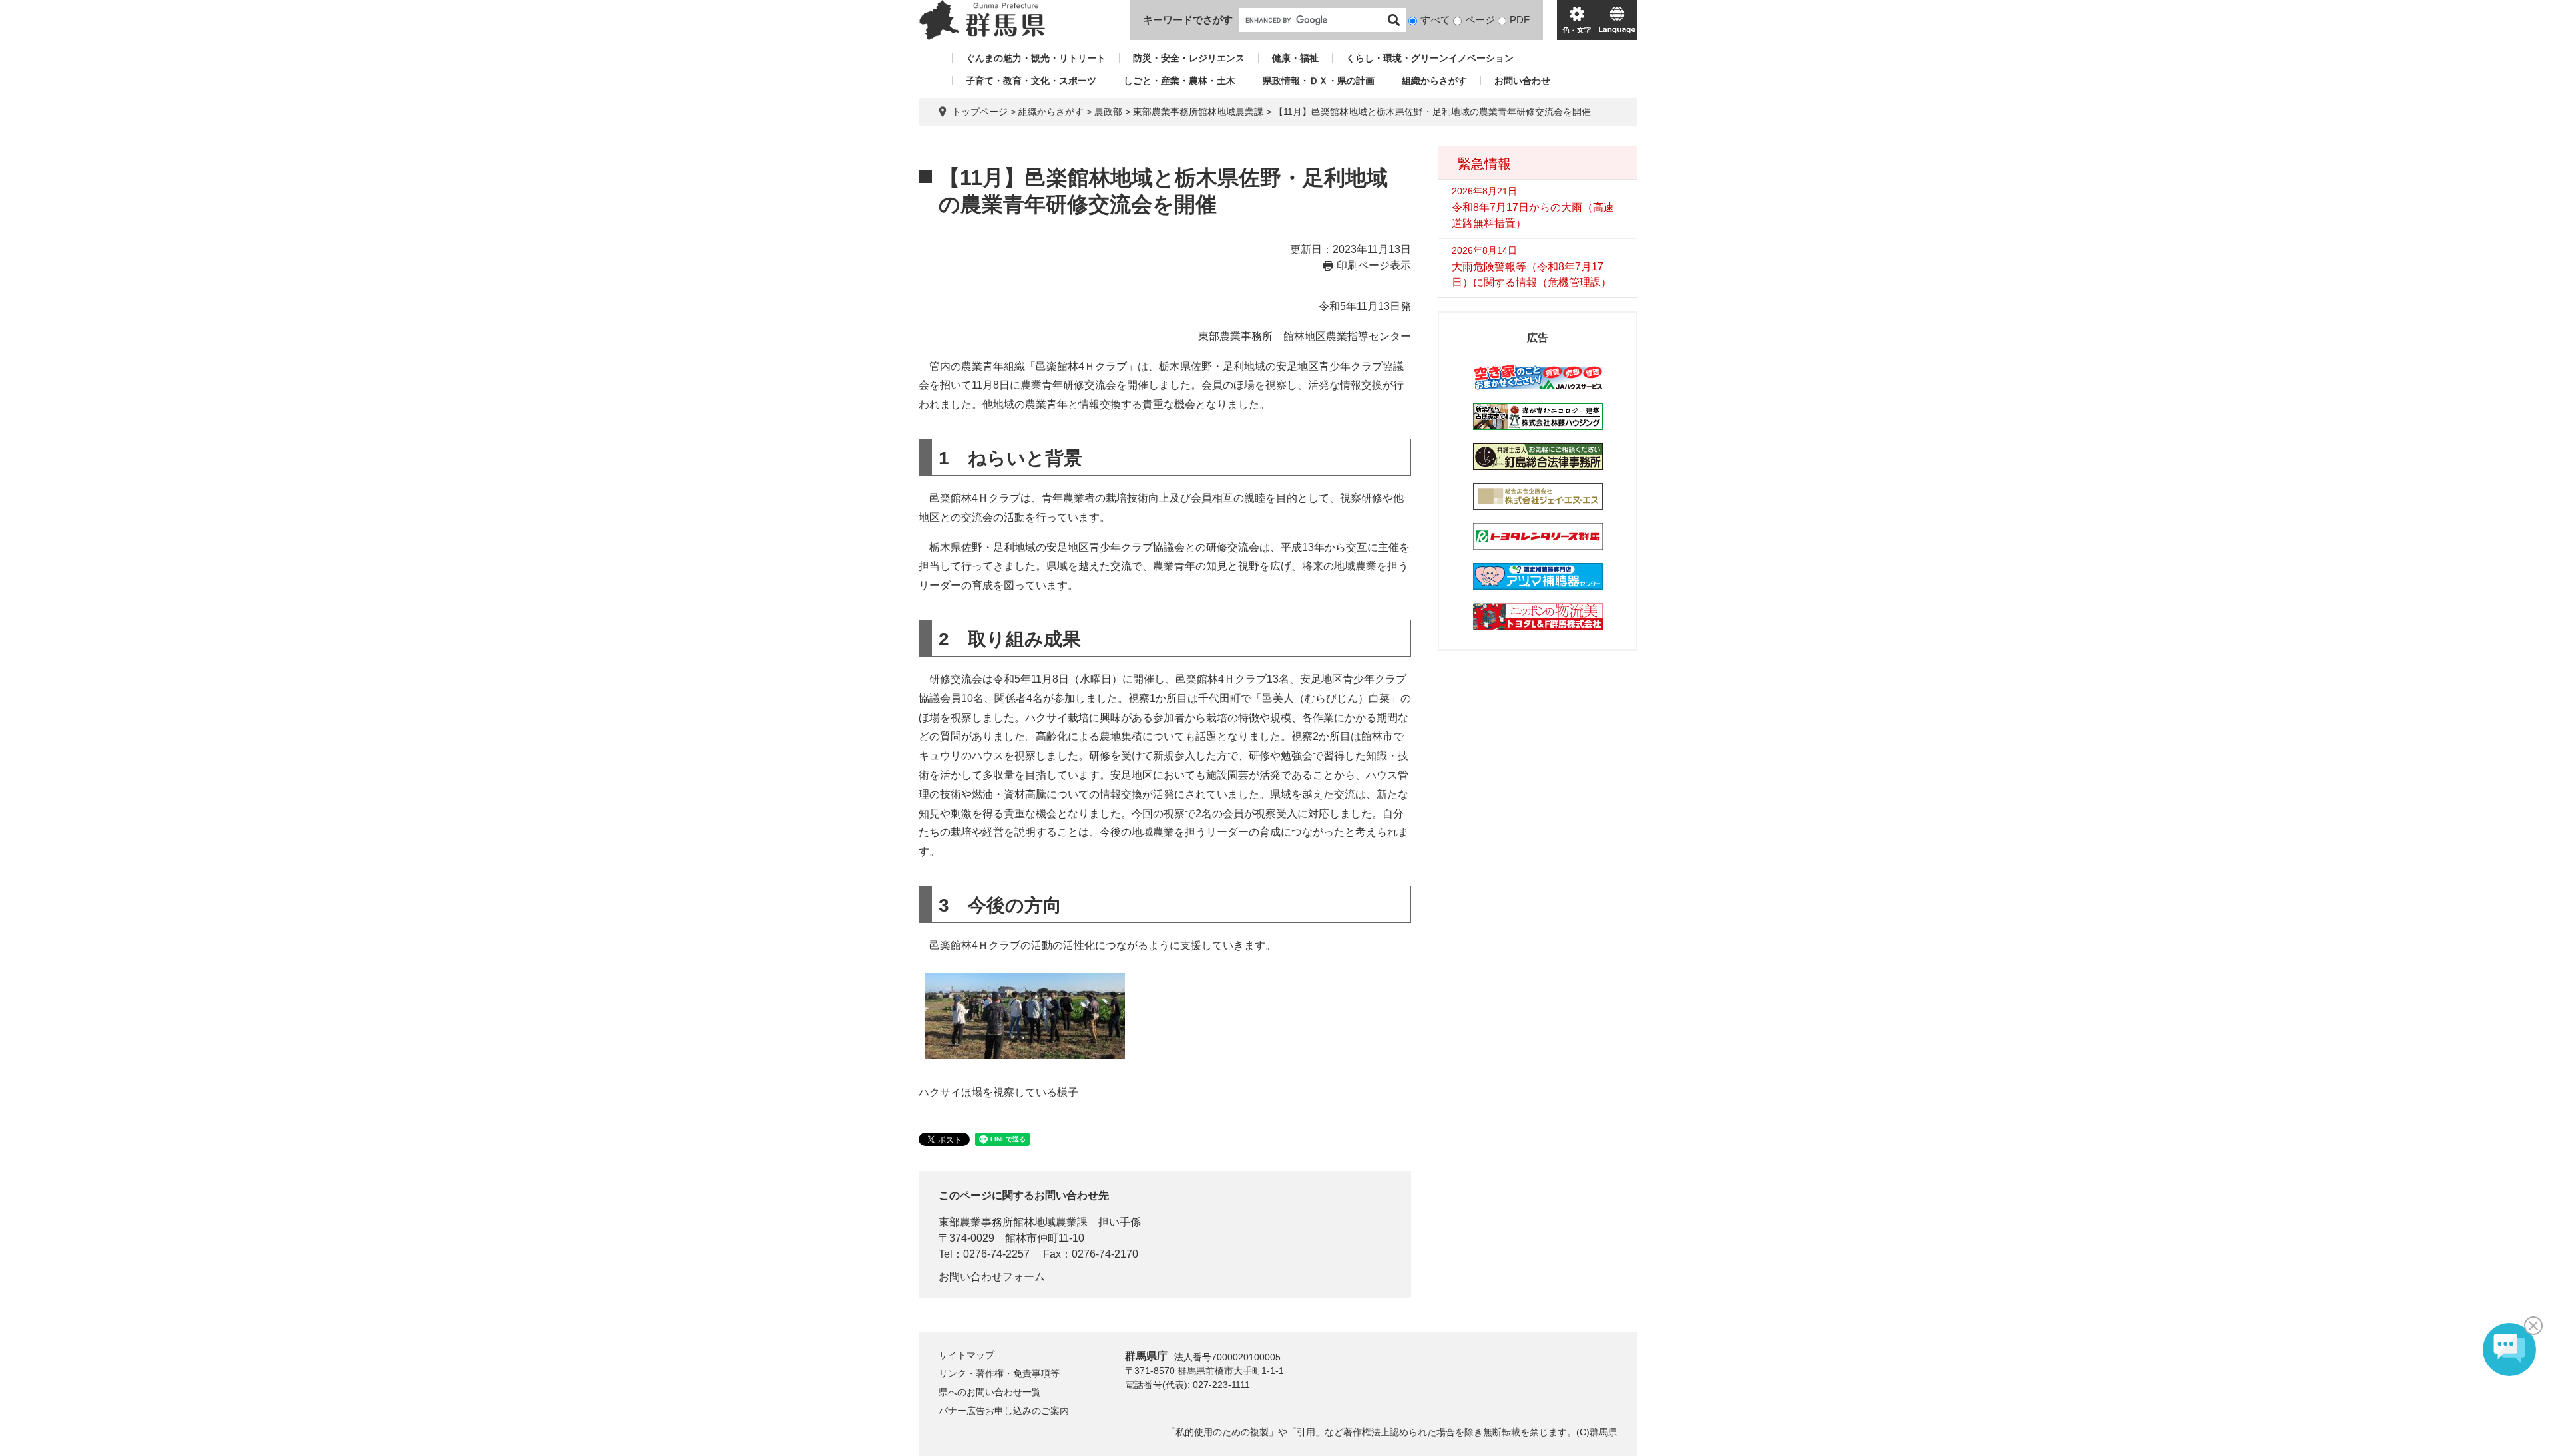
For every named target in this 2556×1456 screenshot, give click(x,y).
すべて (1435, 20)
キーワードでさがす (1188, 20)
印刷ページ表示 (1374, 265)
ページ (1480, 20)
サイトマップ (966, 1355)
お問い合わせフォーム (992, 1277)
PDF (1520, 20)
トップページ (980, 112)
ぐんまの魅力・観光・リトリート (1036, 58)
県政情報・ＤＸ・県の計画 (1319, 81)
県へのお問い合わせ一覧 (990, 1392)
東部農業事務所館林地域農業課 (1198, 112)
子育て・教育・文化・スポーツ (1031, 81)
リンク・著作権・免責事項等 (999, 1373)
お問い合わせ (1522, 81)
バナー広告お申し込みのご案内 (1004, 1411)
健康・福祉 (1295, 58)
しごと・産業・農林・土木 (1179, 81)
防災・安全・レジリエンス (1189, 58)
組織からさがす (1434, 81)
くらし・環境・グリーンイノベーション (1430, 58)
